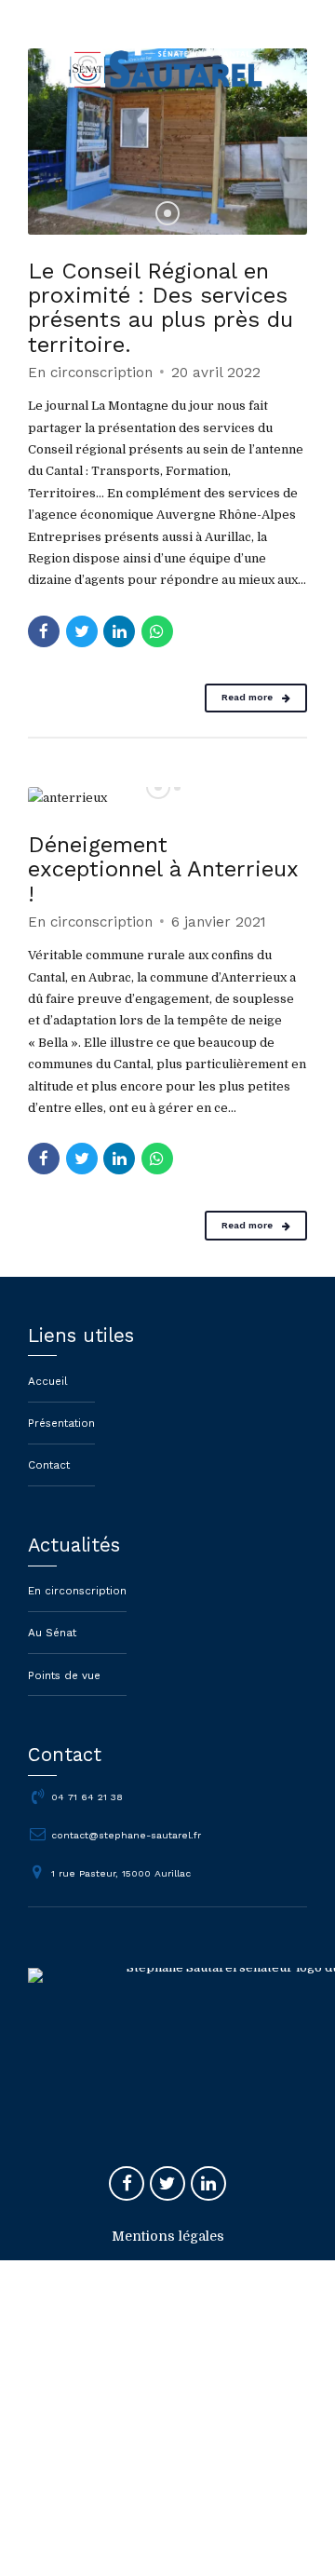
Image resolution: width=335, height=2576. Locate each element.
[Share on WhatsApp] (157, 631)
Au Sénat (52, 1633)
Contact (49, 1465)
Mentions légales (168, 2236)
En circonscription (90, 373)
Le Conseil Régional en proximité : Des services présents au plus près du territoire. (161, 308)
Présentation (61, 1423)
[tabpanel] (167, 142)
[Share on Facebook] (44, 631)
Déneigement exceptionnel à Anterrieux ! (163, 869)
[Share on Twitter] (82, 631)
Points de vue (64, 1675)
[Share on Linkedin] (119, 631)
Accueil (48, 1381)
